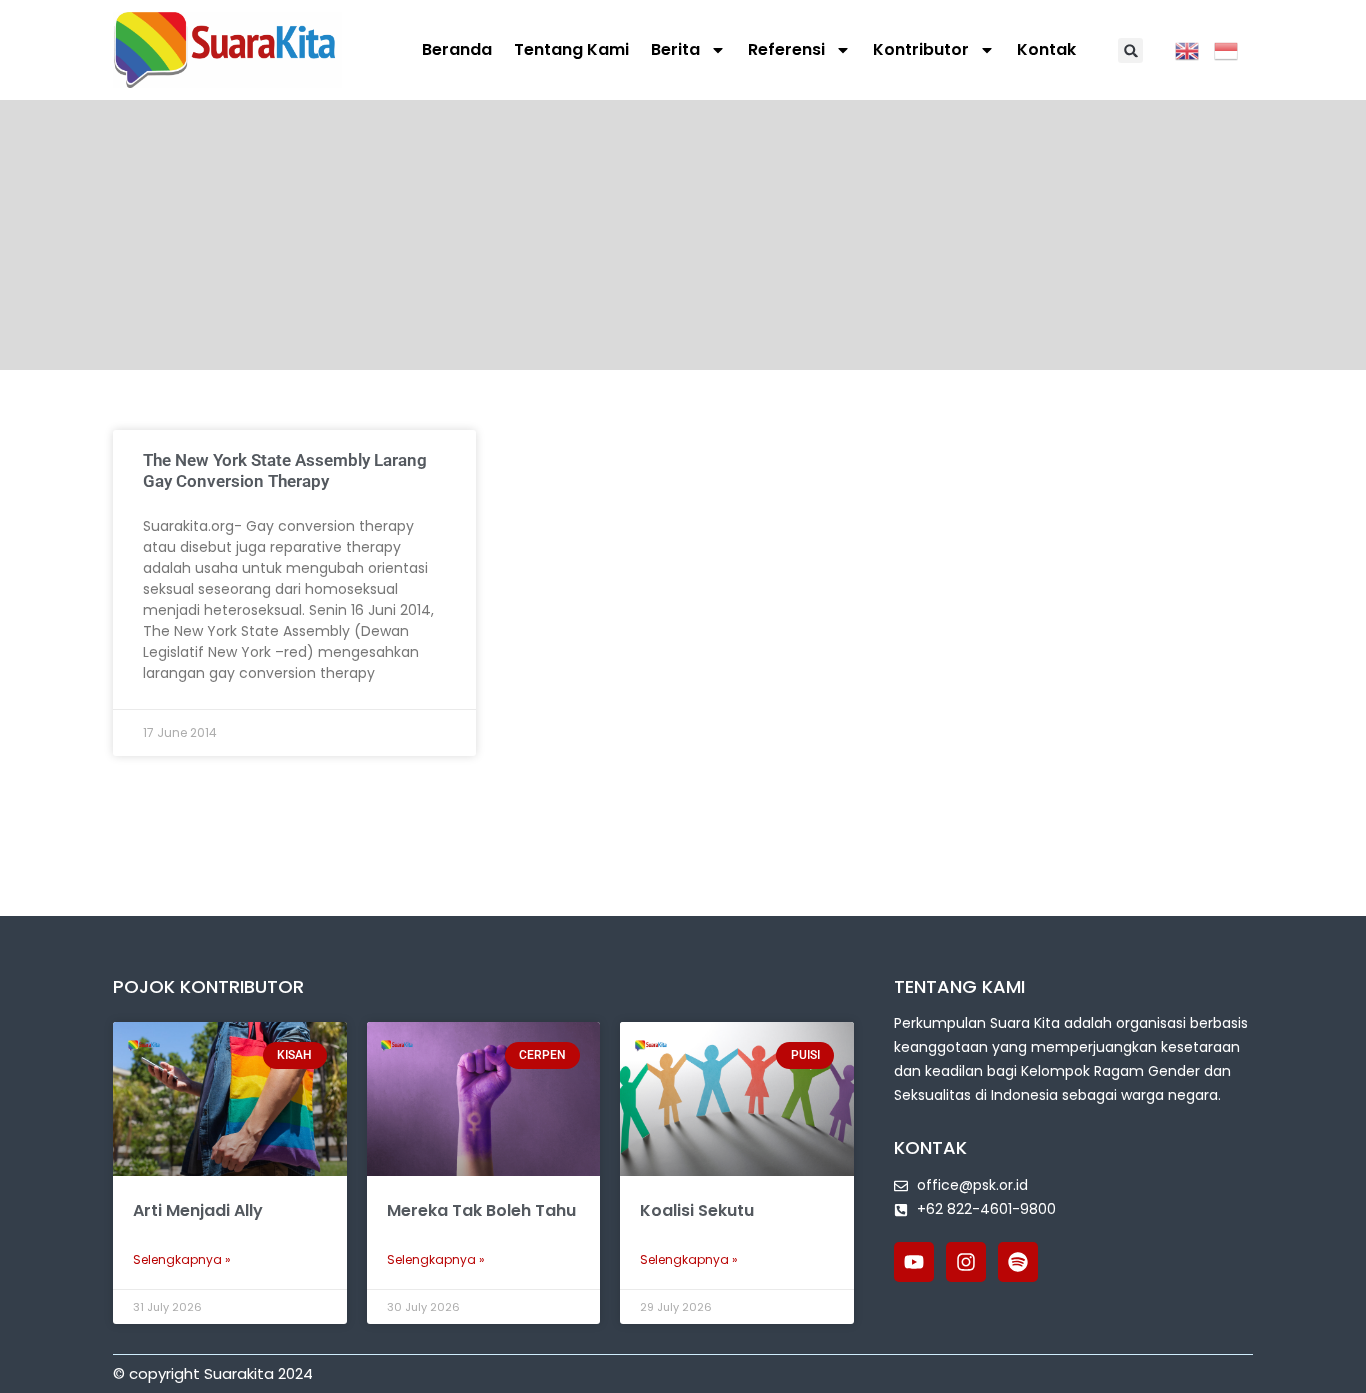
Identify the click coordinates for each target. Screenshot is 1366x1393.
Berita (675, 49)
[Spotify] (1018, 1262)
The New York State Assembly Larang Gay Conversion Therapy (285, 470)
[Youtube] (914, 1262)
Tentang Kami (571, 49)
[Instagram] (966, 1262)
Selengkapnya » (182, 1259)
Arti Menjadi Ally (198, 1210)
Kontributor (921, 49)
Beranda (457, 49)
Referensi (786, 49)
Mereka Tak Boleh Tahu (481, 1210)
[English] (1194, 49)
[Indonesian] (1233, 49)
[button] (1130, 50)
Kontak (1046, 49)
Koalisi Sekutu (697, 1210)
